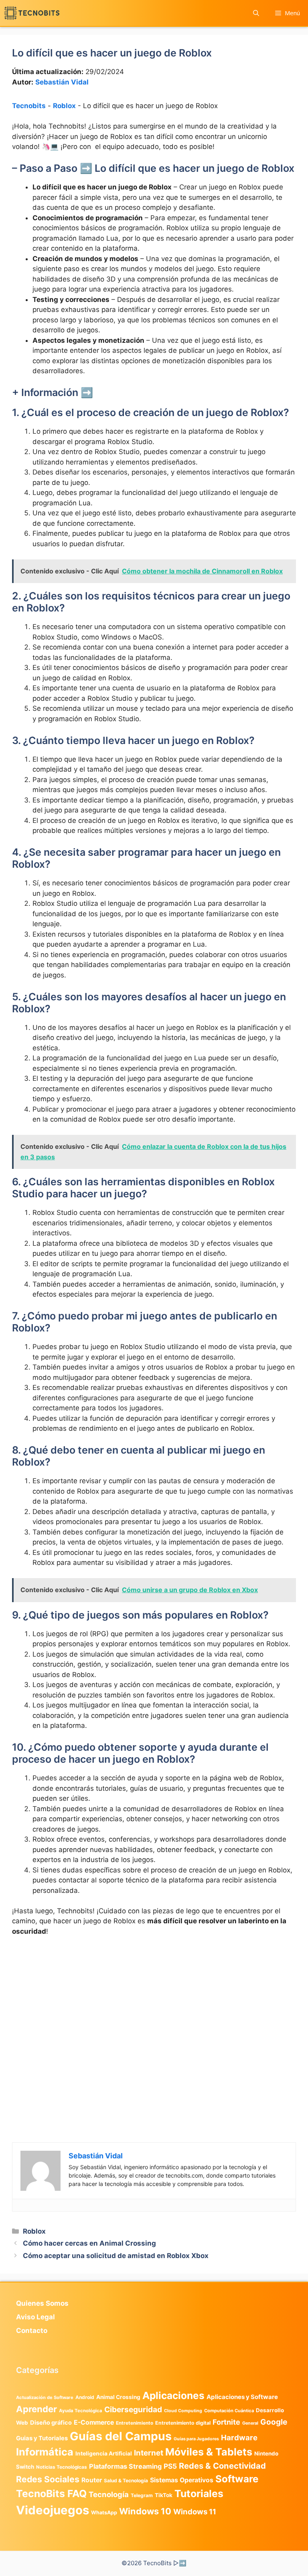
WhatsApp (104, 2513)
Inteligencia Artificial (104, 2453)
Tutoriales (199, 2494)
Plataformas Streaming (125, 2466)
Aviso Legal (35, 2317)
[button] (256, 13)
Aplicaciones (173, 2395)
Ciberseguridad (133, 2409)
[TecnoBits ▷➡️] (32, 13)
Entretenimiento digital (183, 2423)
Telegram (142, 2495)
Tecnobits (29, 106)
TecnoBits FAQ (51, 2494)
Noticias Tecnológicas (62, 2467)
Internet (149, 2453)
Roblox (64, 106)
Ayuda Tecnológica (81, 2411)
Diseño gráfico (51, 2423)
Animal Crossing (118, 2397)
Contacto (32, 2331)
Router (92, 2480)
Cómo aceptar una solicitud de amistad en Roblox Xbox (116, 2256)
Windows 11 (195, 2512)
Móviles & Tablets (209, 2452)
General (250, 2423)
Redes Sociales (48, 2479)
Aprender (36, 2409)
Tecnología (109, 2494)
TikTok (164, 2495)
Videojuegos (53, 2510)
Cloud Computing (183, 2411)
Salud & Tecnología (126, 2480)
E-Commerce (94, 2422)
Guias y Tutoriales (42, 2438)
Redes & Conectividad (222, 2466)
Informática (45, 2452)
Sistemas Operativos (182, 2480)
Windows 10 (145, 2511)
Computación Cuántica (229, 2411)
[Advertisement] (154, 2003)
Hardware (239, 2437)
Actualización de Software (45, 2397)
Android (85, 2397)
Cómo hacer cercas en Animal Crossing (89, 2243)
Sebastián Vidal (62, 82)
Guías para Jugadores (196, 2439)
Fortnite (226, 2422)
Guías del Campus (121, 2436)
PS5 (170, 2466)
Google (274, 2422)
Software (237, 2479)
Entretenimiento (135, 2423)
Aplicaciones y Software (242, 2397)
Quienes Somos (42, 2303)
